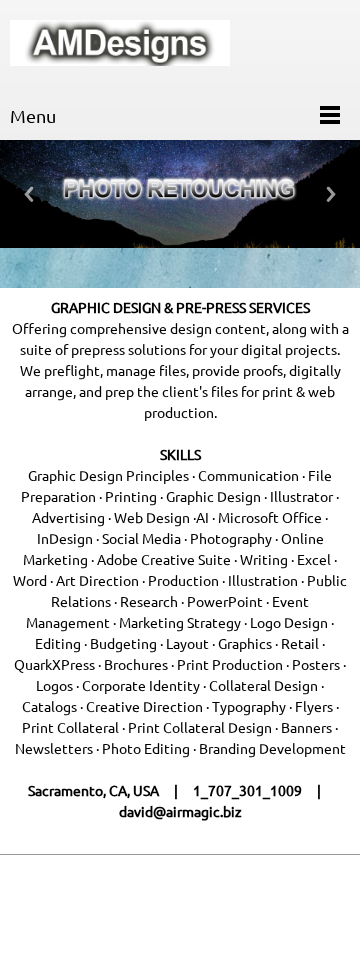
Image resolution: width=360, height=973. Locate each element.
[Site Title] (120, 45)
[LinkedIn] (175, 914)
